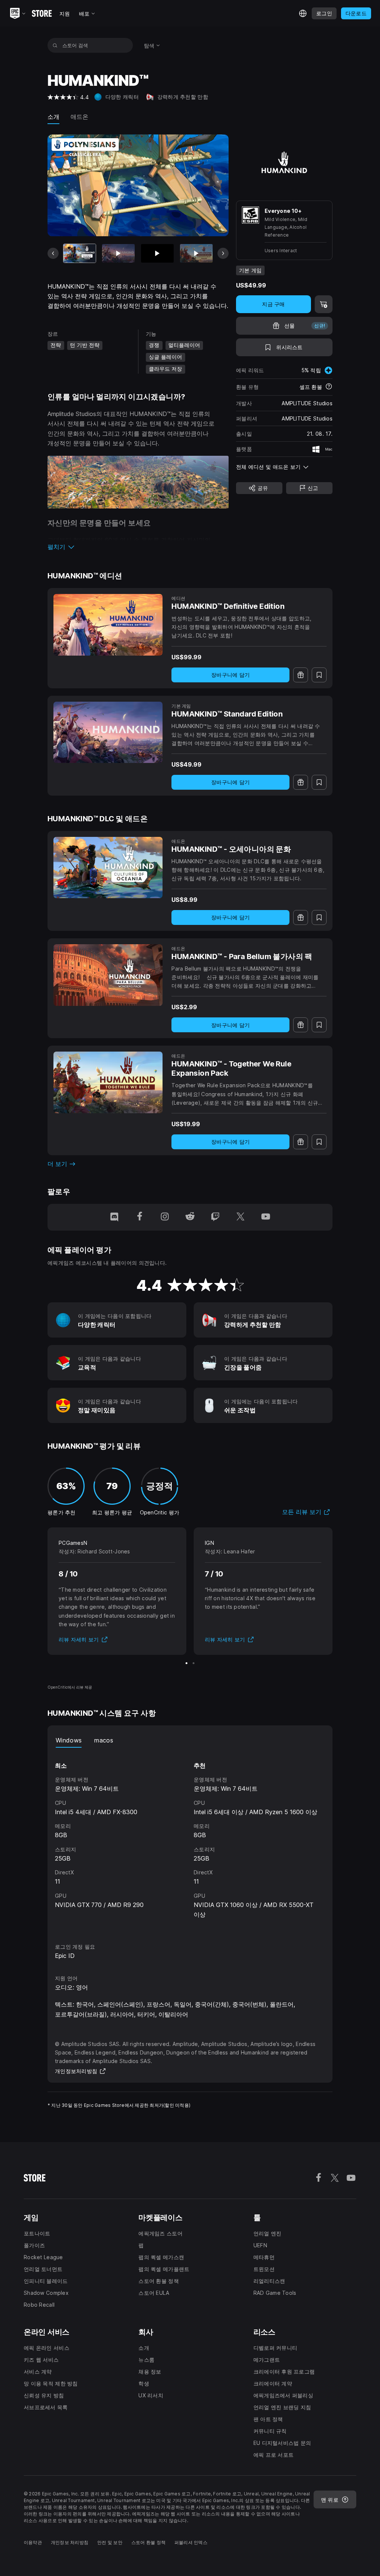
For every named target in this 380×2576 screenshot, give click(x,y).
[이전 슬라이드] (53, 253)
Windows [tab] (69, 1740)
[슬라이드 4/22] (196, 253)
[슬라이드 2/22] (118, 253)
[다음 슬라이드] (223, 253)
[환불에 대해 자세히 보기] (329, 387)
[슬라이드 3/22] (157, 253)
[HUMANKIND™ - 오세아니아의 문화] (108, 868)
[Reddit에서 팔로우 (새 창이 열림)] (190, 1217)
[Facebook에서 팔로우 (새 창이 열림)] (140, 1217)
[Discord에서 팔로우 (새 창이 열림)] (114, 1217)
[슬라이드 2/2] (194, 1663)
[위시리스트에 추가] (319, 675)
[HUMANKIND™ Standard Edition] (108, 732)
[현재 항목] (80, 253)
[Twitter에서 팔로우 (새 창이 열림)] (240, 1217)
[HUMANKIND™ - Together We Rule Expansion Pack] (108, 1082)
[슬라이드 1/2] (186, 1663)
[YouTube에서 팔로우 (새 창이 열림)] (266, 1217)
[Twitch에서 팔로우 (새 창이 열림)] (215, 1217)
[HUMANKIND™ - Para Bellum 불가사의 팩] (108, 975)
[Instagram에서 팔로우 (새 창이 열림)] (165, 1217)
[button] (138, 547)
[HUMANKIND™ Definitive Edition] (108, 625)
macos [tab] (104, 1740)
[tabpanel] (190, 1838)
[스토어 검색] (55, 45)
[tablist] (190, 1740)
